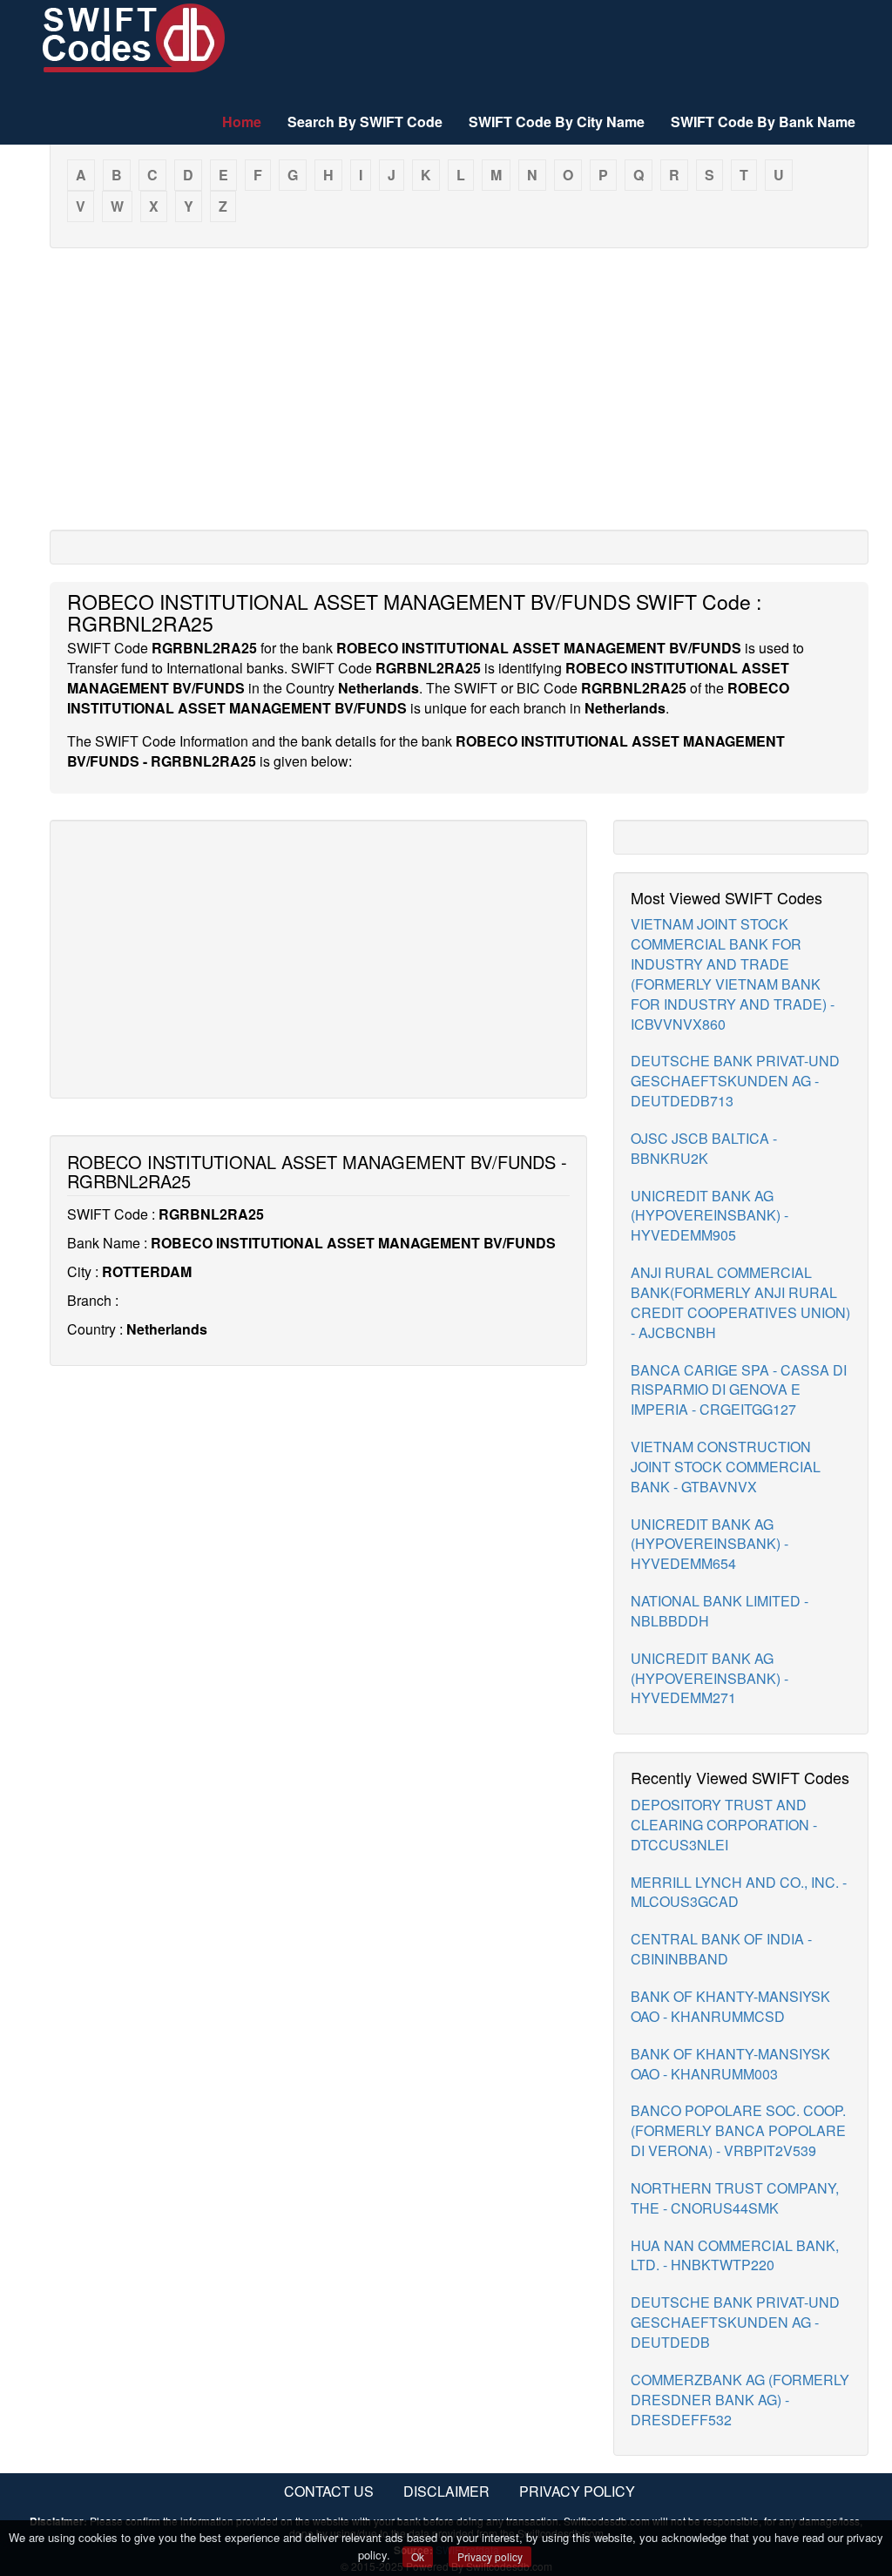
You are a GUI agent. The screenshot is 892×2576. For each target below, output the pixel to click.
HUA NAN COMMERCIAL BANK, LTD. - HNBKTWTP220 (735, 2255)
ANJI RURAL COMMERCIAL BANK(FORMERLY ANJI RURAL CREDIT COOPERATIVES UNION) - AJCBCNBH (740, 1302)
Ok (418, 2556)
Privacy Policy (577, 2491)
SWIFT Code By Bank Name (763, 122)
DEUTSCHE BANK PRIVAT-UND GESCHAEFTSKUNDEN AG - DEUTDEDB (735, 2322)
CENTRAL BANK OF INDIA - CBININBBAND (721, 1949)
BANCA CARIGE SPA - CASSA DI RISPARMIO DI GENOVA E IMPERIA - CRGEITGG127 (739, 1390)
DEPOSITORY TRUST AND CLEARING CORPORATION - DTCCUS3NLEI (724, 1825)
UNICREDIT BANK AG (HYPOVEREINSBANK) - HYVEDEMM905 (710, 1216)
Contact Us (329, 2491)
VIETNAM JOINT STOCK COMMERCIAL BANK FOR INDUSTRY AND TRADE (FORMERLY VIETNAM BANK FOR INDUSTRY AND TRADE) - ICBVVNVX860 (733, 974)
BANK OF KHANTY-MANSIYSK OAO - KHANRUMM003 (730, 2064)
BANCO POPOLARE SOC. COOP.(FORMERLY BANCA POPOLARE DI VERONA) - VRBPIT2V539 (738, 2130)
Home (242, 122)
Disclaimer (446, 2491)
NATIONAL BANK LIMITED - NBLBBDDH (720, 1611)
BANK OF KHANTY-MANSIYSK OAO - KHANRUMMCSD (730, 2006)
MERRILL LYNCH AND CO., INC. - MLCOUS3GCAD (739, 1892)
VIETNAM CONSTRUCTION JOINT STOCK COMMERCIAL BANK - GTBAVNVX (726, 1467)
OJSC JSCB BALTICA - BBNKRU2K (704, 1148)
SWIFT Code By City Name (557, 122)
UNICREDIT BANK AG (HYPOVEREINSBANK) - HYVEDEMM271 (710, 1678)
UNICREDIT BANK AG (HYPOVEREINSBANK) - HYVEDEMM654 (710, 1544)
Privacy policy (490, 2556)
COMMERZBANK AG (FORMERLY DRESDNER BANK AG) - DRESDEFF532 (740, 2400)
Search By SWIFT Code (365, 122)
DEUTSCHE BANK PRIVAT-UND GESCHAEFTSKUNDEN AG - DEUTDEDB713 (735, 1081)
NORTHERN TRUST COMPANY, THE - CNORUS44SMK (735, 2198)
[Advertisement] (459, 388)
